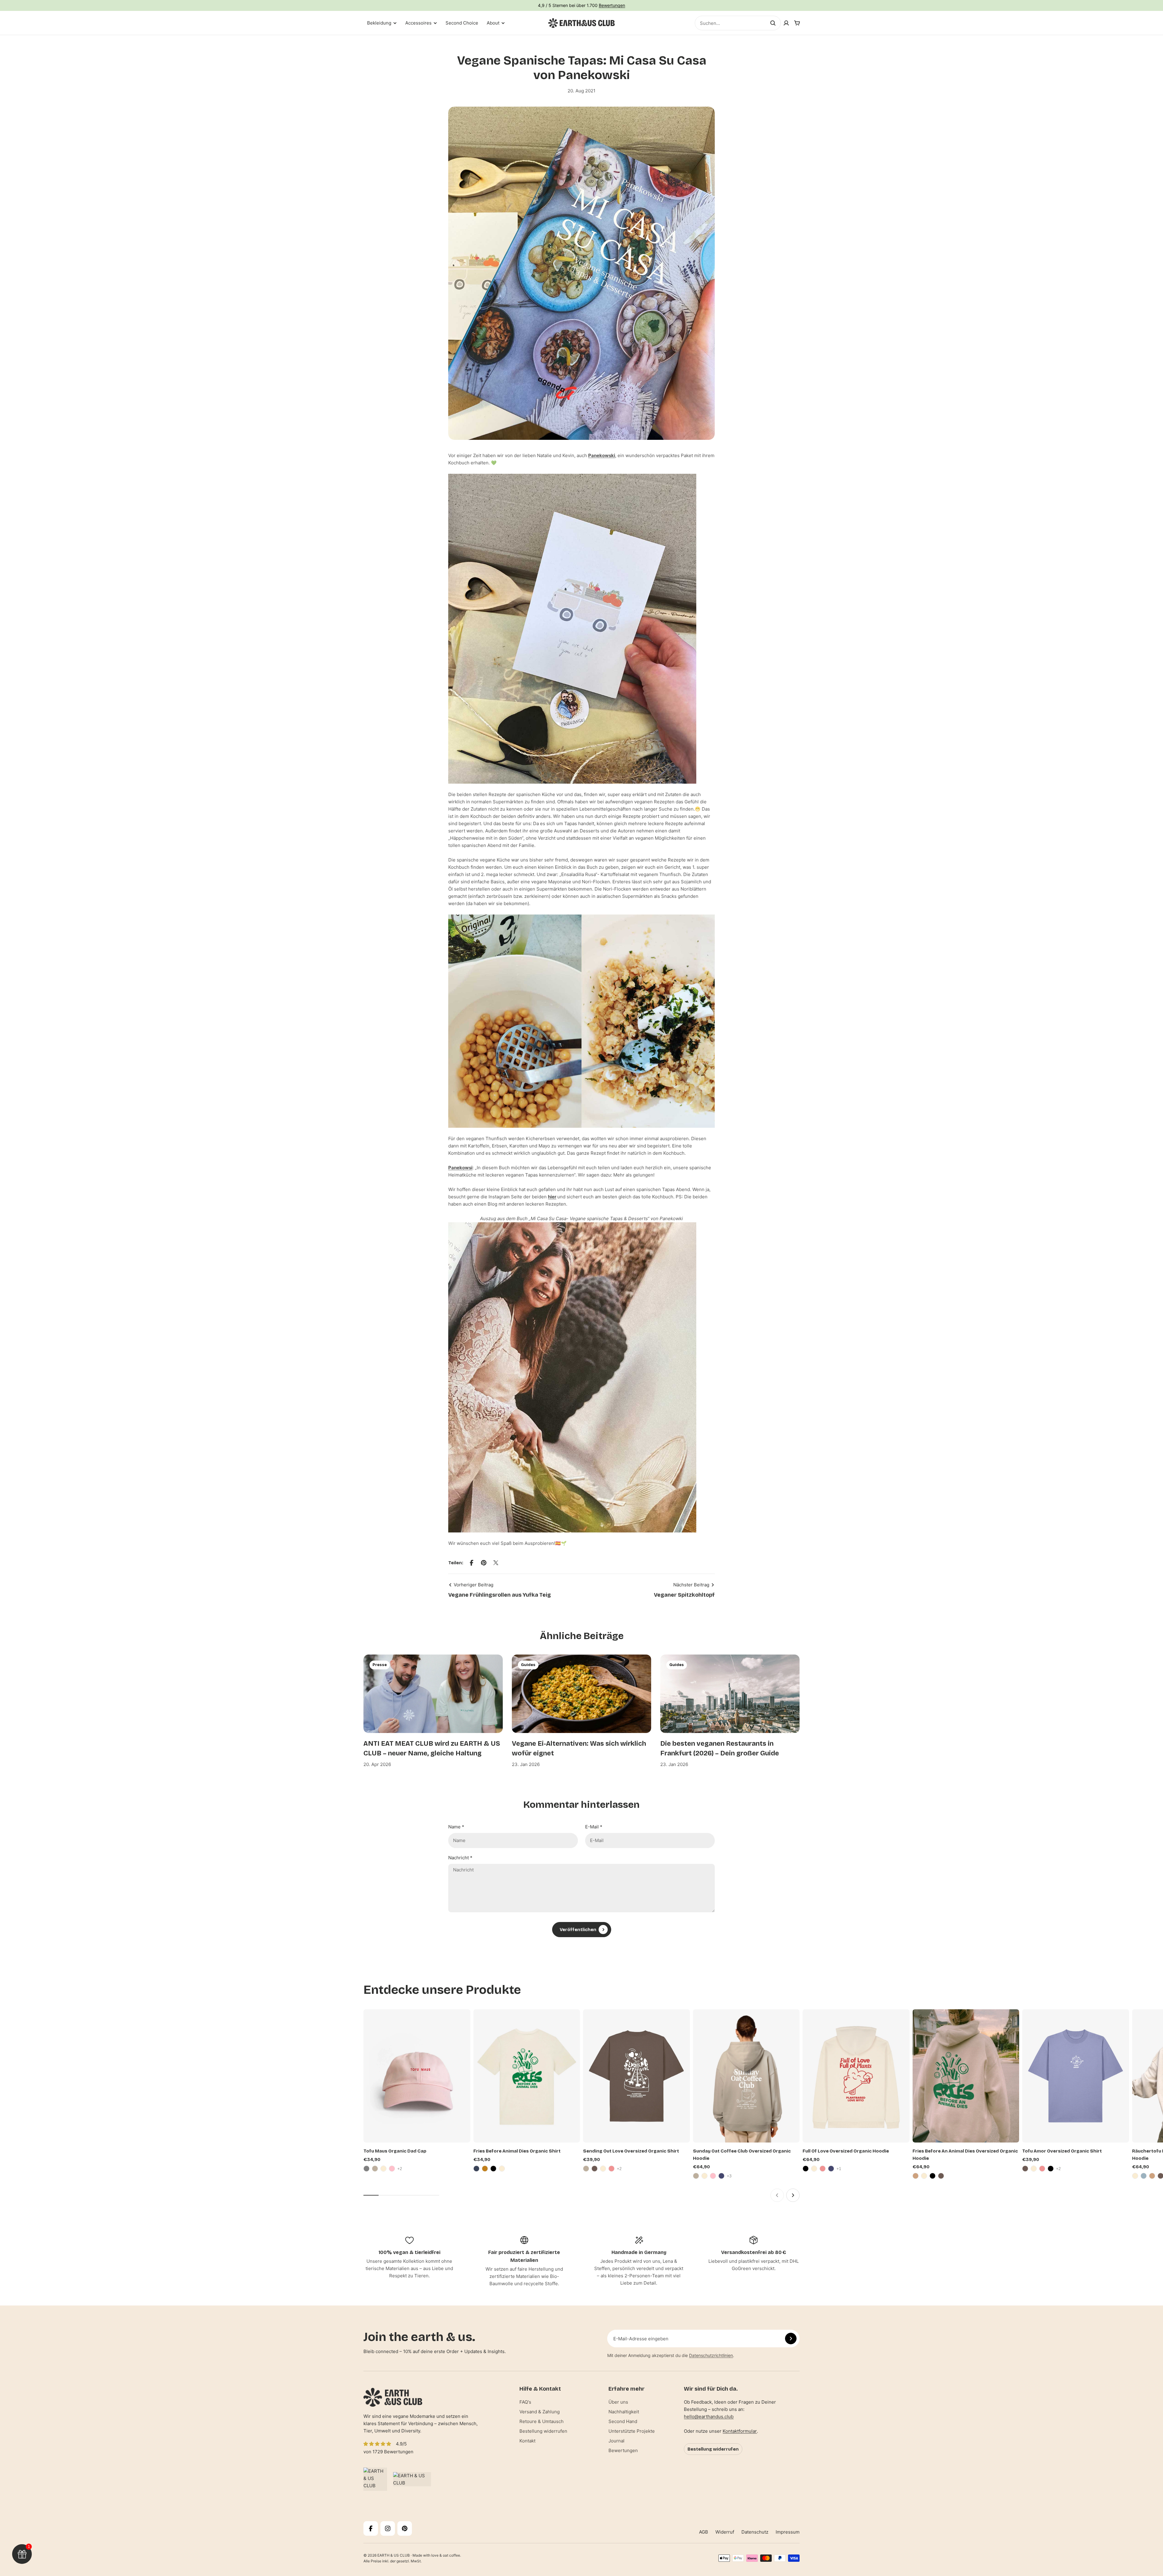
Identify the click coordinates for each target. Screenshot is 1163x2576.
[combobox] (738, 23)
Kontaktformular (740, 2431)
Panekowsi (460, 1168)
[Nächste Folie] (793, 2195)
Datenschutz (755, 2532)
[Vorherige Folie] (777, 2195)
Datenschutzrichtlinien (711, 2355)
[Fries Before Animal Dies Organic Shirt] (527, 2076)
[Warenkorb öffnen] (797, 23)
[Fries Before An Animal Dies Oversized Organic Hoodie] (966, 2076)
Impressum (788, 2532)
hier (552, 1197)
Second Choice (462, 23)
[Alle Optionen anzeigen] (400, 2169)
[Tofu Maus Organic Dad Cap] (417, 2076)
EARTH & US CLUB (394, 2555)
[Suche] (773, 23)
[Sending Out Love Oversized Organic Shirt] (636, 2076)
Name (456, 1827)
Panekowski (602, 455)
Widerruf (725, 2532)
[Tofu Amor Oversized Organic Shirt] (1076, 2076)
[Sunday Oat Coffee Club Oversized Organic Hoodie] (746, 2076)
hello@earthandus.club (709, 2417)
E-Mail (594, 1827)
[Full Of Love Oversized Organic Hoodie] (856, 2076)
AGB (704, 2532)
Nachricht (460, 1858)
